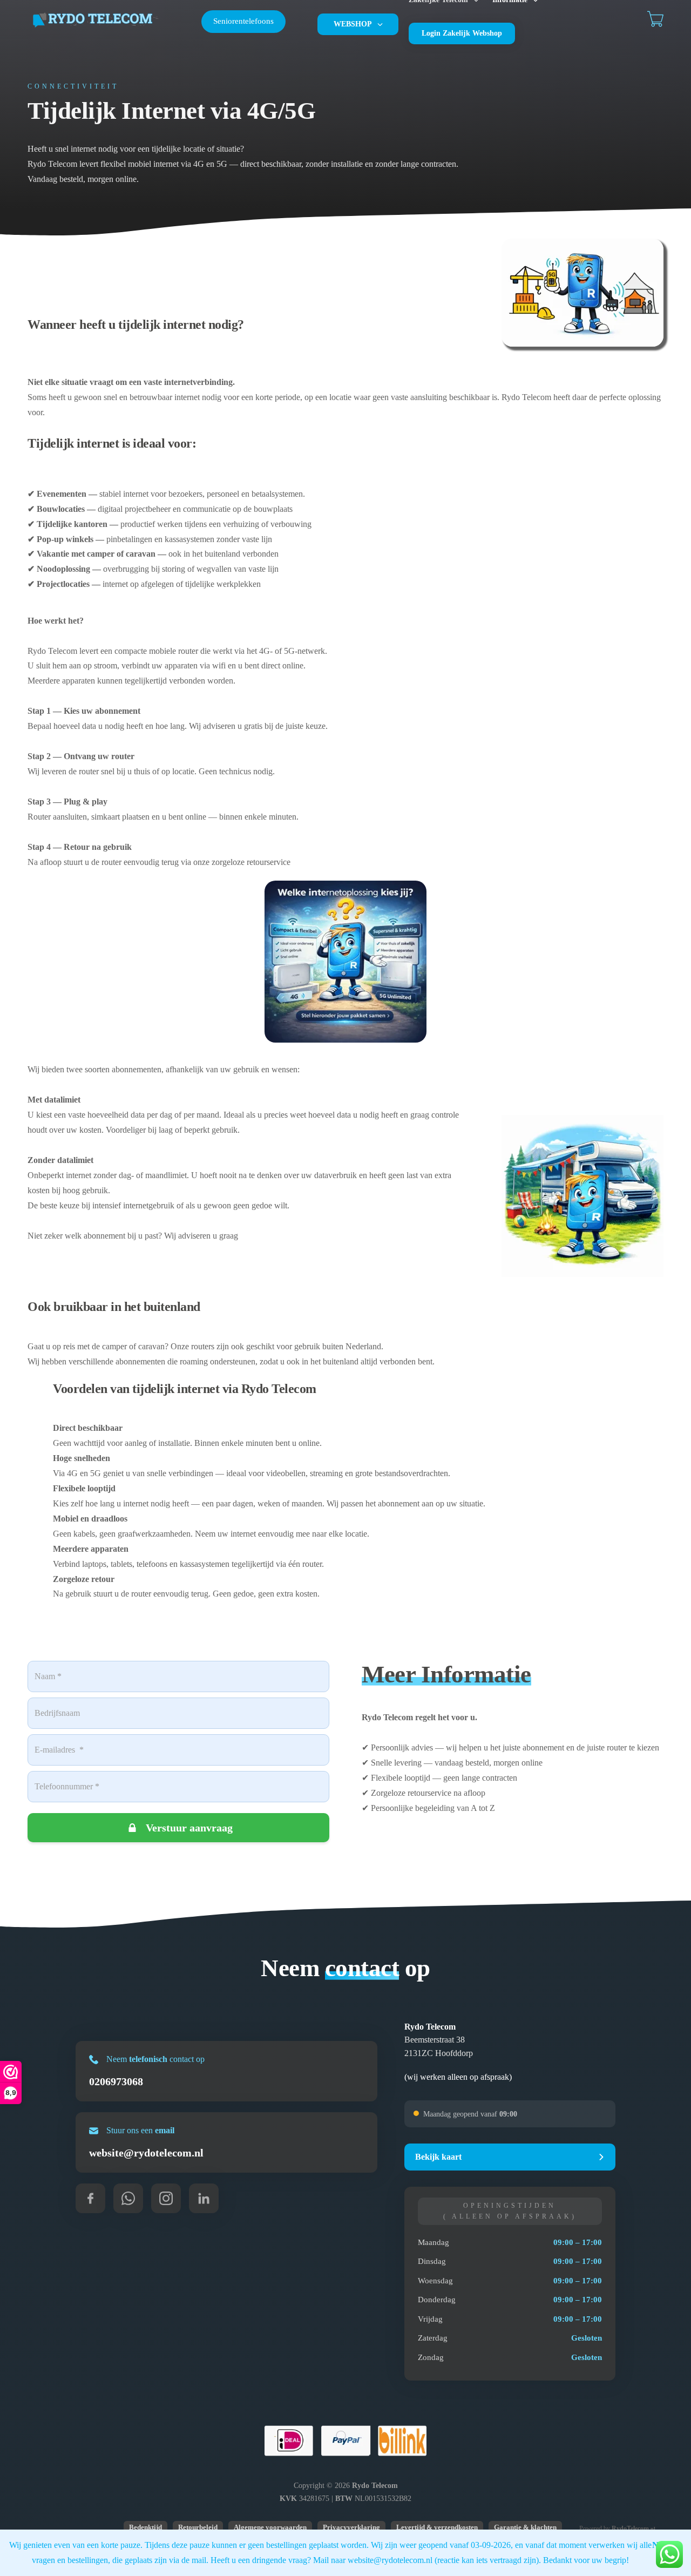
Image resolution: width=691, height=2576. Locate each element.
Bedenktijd (145, 2527)
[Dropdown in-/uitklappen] (380, 24)
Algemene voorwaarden (270, 2527)
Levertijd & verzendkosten (437, 2527)
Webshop (353, 24)
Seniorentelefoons (243, 21)
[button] (510, 2157)
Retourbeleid (198, 2527)
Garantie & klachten (525, 2527)
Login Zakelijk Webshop (462, 33)
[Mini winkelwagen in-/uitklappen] (655, 19)
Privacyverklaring (351, 2527)
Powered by (617, 2528)
